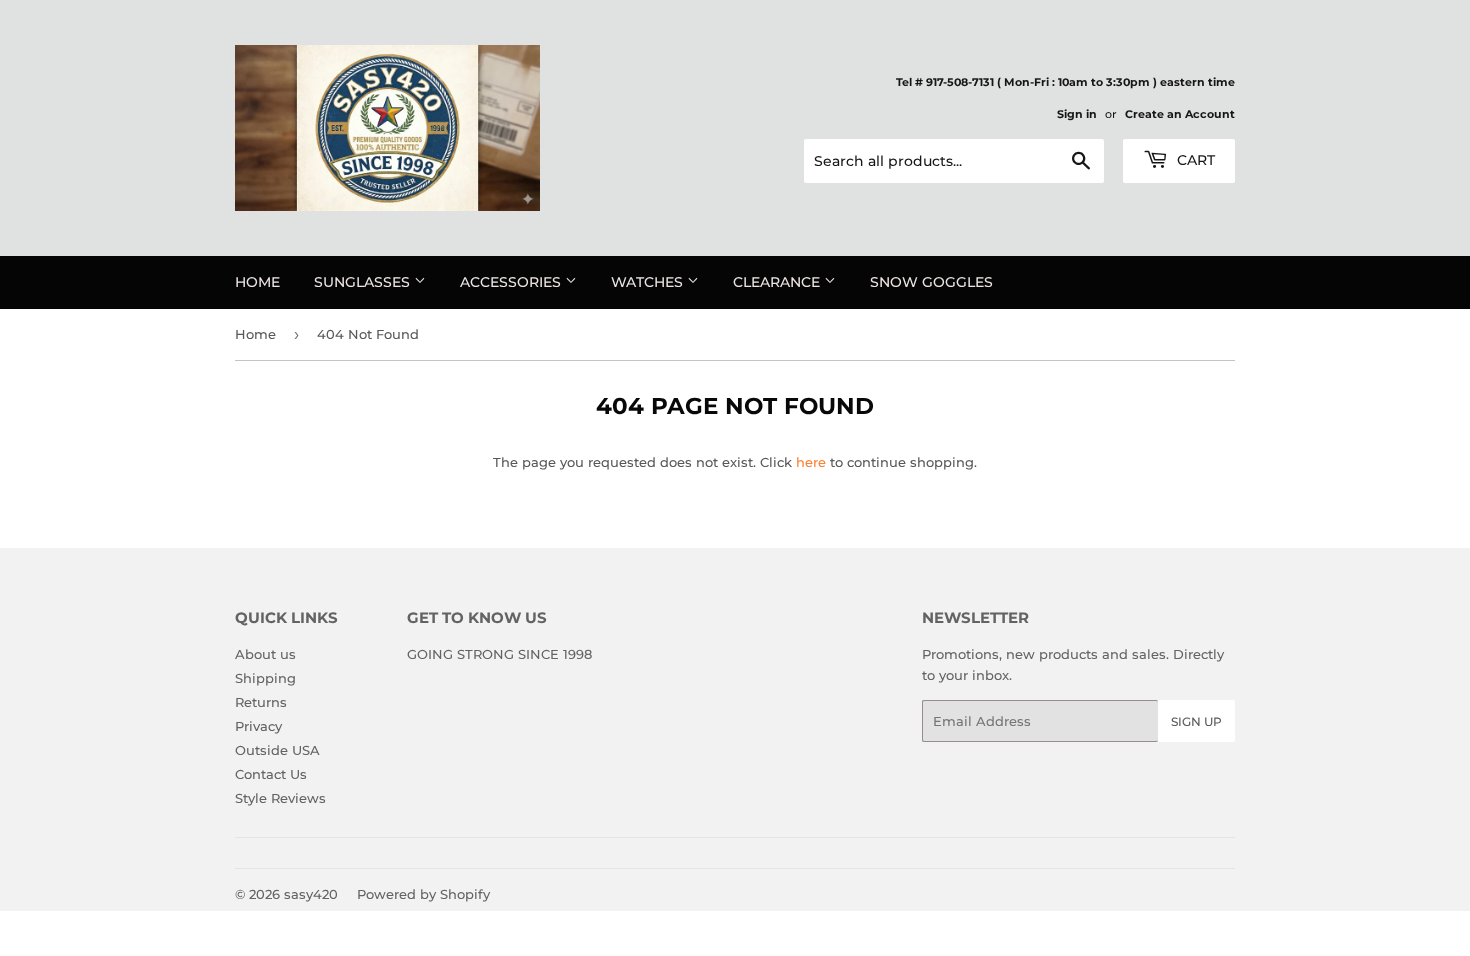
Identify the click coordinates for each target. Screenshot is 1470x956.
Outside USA (277, 750)
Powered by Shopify (423, 894)
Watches (649, 282)
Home (257, 282)
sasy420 (311, 894)
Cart (1194, 160)
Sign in (1077, 114)
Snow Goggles (931, 282)
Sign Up (1196, 721)
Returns (261, 702)
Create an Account (1180, 114)
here (811, 462)
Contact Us (271, 774)
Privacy (258, 726)
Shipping (265, 678)
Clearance (778, 282)
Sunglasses (364, 282)
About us (265, 654)
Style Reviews (280, 798)
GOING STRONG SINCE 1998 (499, 654)
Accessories (512, 282)
